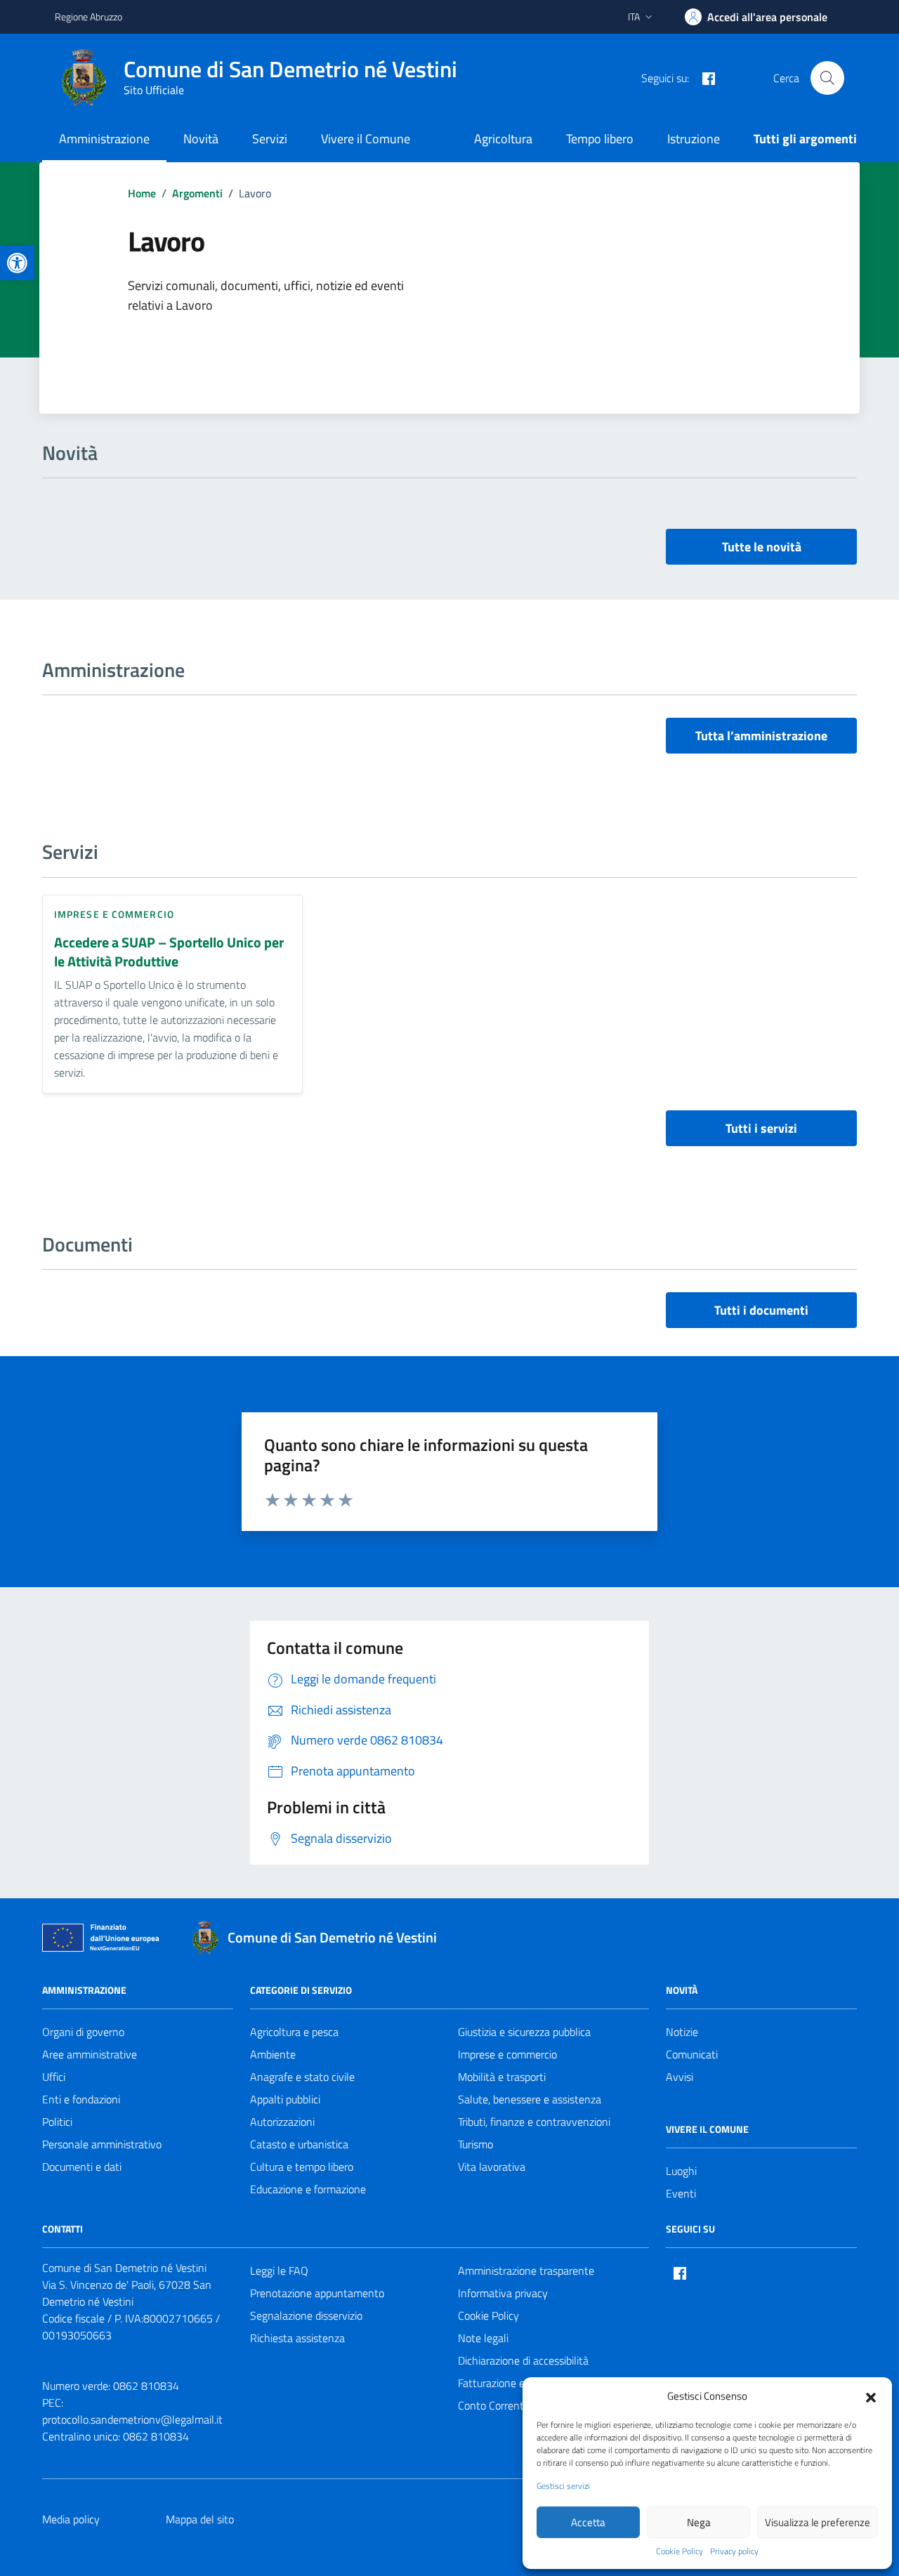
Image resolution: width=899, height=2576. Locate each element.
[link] (17, 263)
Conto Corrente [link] (494, 2405)
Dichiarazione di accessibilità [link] (523, 2360)
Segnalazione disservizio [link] (306, 2315)
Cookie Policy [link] (680, 2551)
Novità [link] (201, 139)
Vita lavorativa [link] (492, 2167)
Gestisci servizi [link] (563, 2486)
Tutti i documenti (761, 1310)
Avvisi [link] (680, 2077)
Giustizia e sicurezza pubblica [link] (524, 2032)
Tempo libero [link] (600, 139)
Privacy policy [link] (734, 2551)
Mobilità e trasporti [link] (502, 2077)
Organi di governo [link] (83, 2032)
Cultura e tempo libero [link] (302, 2167)
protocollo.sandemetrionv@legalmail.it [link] (132, 2419)
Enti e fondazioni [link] (81, 2099)
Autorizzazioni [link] (282, 2122)
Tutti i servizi (761, 1128)
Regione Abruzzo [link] (88, 17)
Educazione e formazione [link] (308, 2189)
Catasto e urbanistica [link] (299, 2144)
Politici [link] (57, 2122)
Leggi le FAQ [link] (279, 2271)
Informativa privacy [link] (503, 2293)
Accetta (588, 2522)
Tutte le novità (762, 547)
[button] (871, 2396)
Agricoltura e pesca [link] (294, 2032)
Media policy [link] (71, 2519)
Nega (699, 2522)
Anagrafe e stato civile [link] (302, 2077)
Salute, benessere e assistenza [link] (530, 2099)
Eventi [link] (681, 2193)
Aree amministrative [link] (90, 2054)
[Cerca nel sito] (827, 78)
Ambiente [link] (273, 2054)
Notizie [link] (682, 2032)
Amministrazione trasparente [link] (526, 2271)
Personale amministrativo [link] (102, 2144)
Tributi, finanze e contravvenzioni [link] (534, 2122)
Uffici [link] (54, 2077)
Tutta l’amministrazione (761, 736)
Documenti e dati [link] (82, 2167)
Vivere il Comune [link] (366, 139)
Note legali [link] (483, 2338)
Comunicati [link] (692, 2054)
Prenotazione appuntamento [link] (317, 2293)
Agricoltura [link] (503, 139)
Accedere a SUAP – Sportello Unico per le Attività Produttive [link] (169, 952)
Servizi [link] (270, 139)
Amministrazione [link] (104, 139)
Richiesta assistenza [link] (297, 2338)
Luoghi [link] (681, 2171)
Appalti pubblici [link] (285, 2099)
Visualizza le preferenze (818, 2522)
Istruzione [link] (694, 139)
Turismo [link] (475, 2144)
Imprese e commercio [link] (114, 914)
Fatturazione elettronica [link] (514, 2383)
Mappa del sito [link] (200, 2519)
